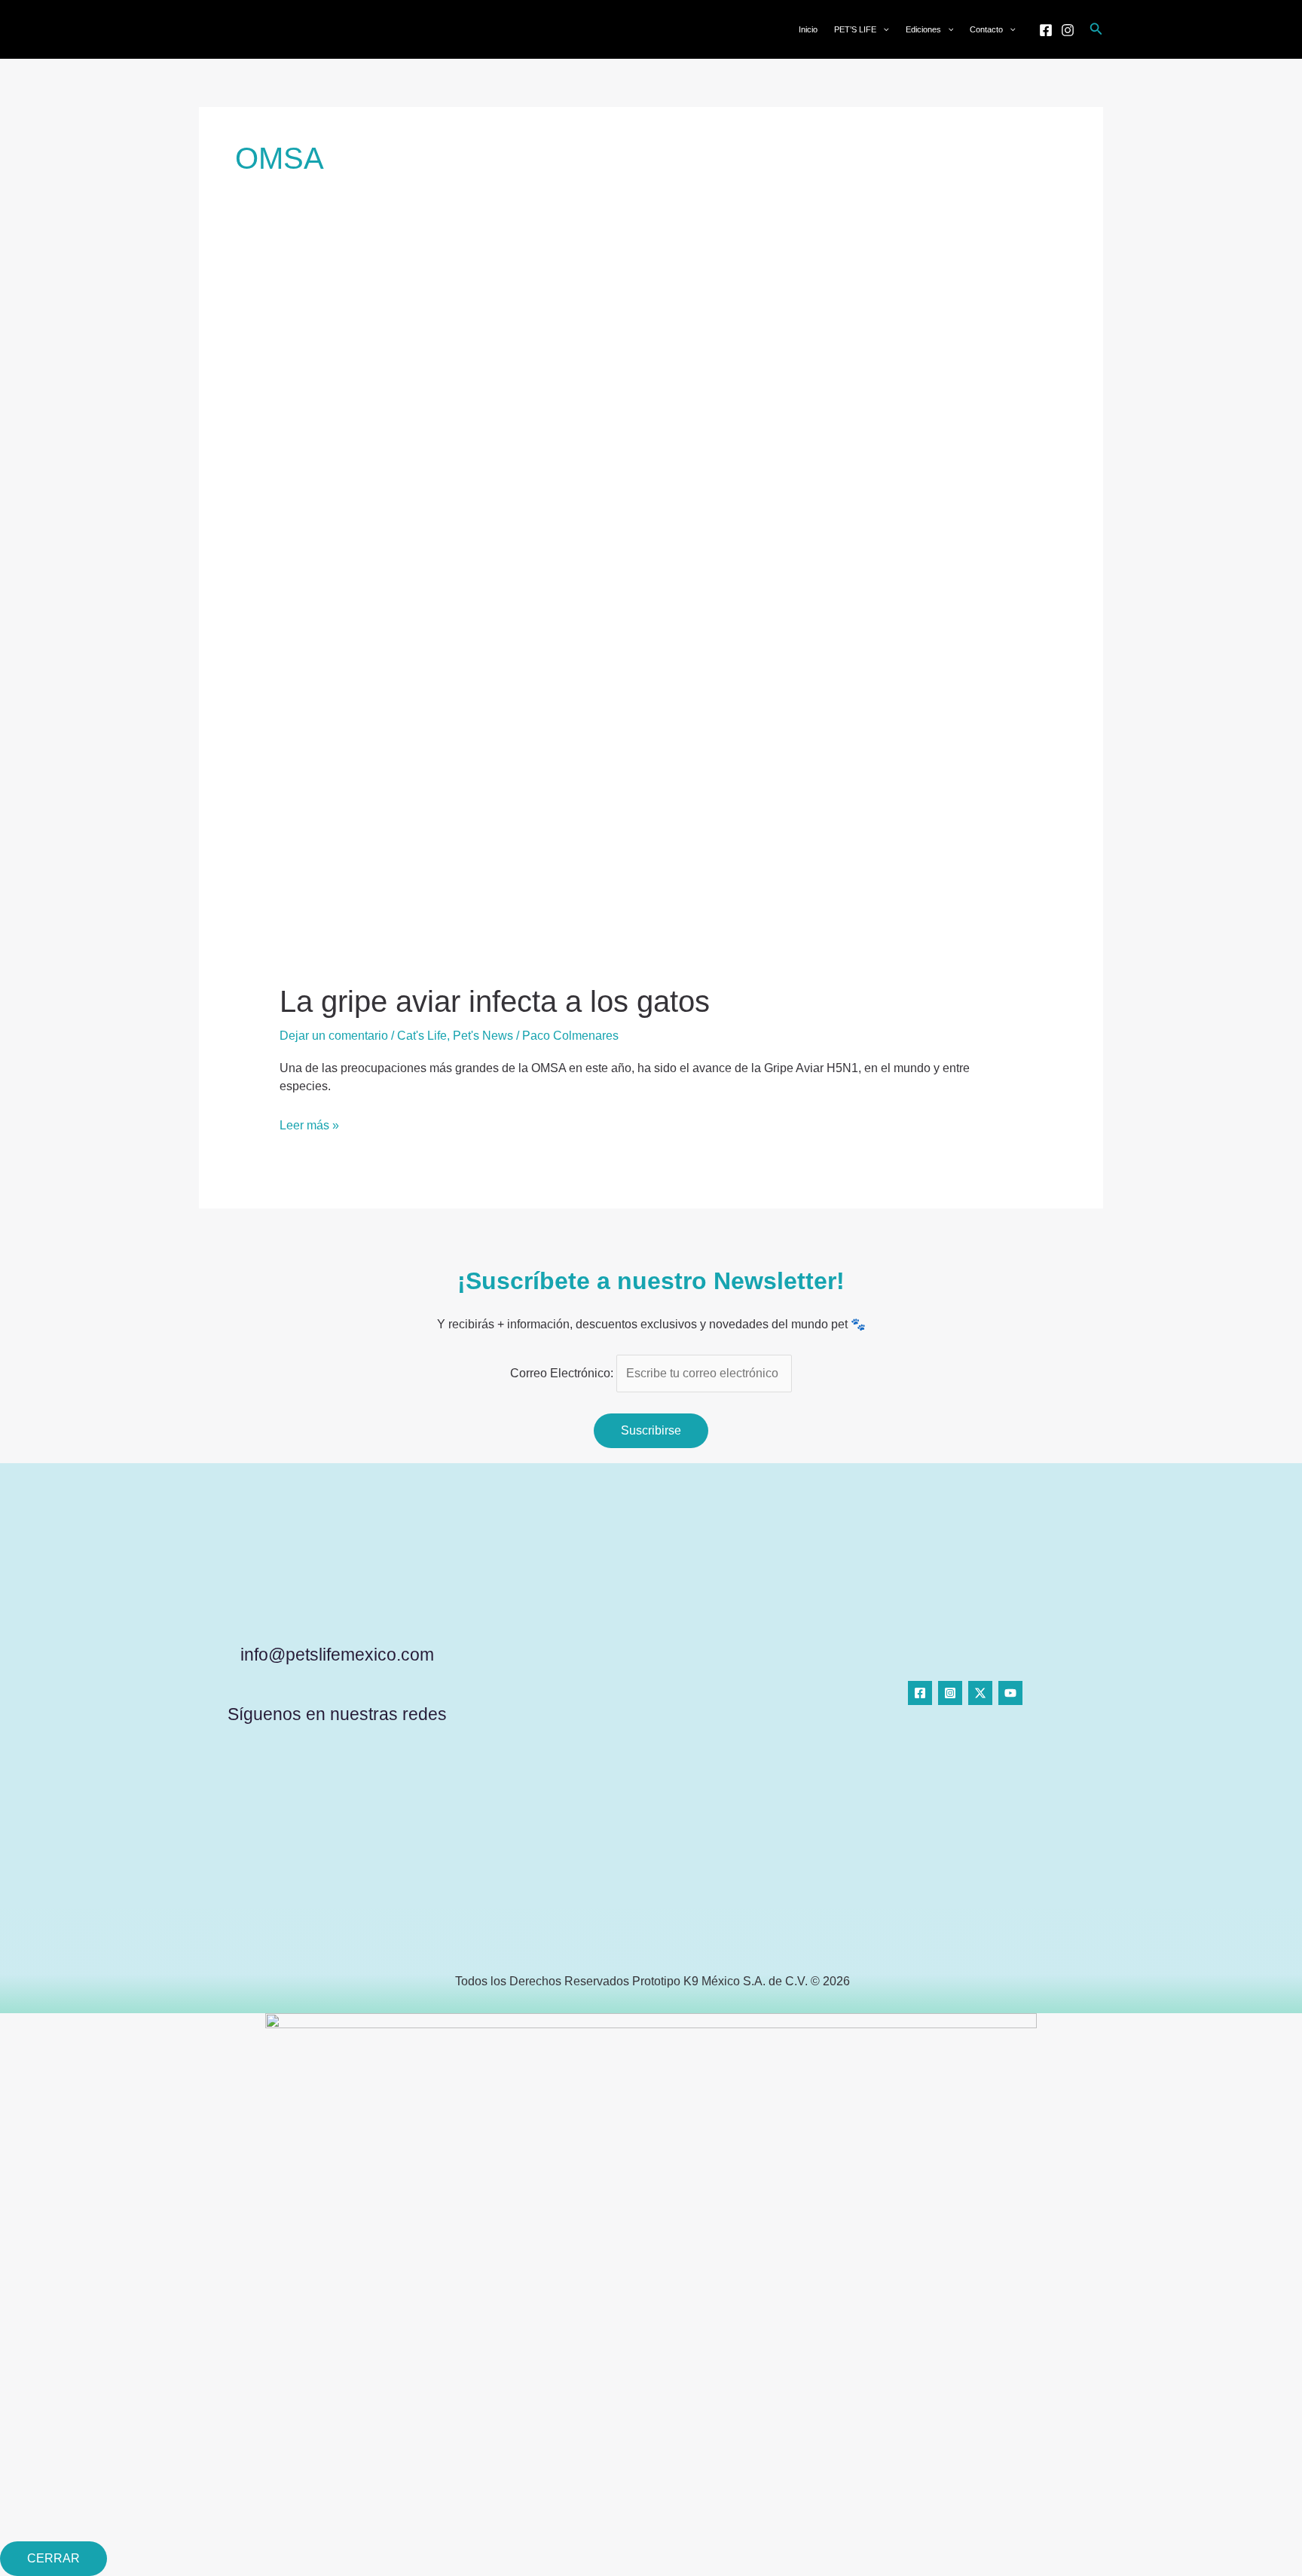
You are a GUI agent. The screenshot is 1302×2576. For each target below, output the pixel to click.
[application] (883, 29)
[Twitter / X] (980, 1693)
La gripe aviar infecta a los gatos (495, 1001)
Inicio (808, 29)
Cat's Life (422, 1036)
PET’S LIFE (855, 29)
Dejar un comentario (334, 1036)
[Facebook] (1046, 30)
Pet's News (483, 1036)
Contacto (986, 29)
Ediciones (923, 29)
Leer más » (309, 1124)
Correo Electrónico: (563, 1373)
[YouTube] (1010, 1693)
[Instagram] (1068, 30)
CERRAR (53, 2558)
